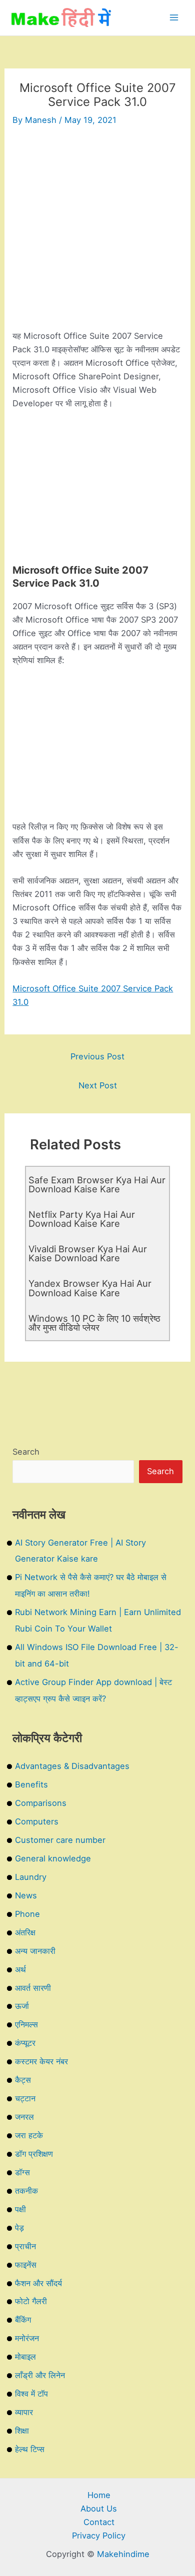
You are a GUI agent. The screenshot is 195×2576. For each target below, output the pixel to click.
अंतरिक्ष (25, 1932)
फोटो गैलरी (31, 2301)
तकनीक (26, 2191)
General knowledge (53, 1858)
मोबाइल (25, 2357)
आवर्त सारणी (33, 1988)
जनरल (24, 2117)
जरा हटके (29, 2135)
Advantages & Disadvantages (72, 1766)
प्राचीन (25, 2246)
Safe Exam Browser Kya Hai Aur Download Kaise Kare (97, 1184)
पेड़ (19, 2228)
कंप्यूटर (25, 2043)
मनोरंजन (27, 2338)
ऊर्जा (22, 2006)
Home (99, 2495)
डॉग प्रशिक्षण (34, 2154)
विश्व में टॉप (31, 2394)
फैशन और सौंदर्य (38, 2283)
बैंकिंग (23, 2320)
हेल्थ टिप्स (30, 2449)
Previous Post (97, 1056)
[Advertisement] (97, 232)
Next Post (98, 1085)
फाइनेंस (26, 2265)
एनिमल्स (26, 2024)
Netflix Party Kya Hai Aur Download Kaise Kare (82, 1219)
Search (26, 1452)
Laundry (31, 1877)
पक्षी (20, 2209)
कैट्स (23, 2080)
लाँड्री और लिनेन (40, 2375)
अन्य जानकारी (35, 1951)
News (26, 1895)
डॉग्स (22, 2172)
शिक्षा (22, 2431)
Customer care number (60, 1840)
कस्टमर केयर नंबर (41, 2061)
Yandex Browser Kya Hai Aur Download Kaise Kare (90, 1288)
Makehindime (123, 2554)
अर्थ (20, 1969)
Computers (37, 1821)
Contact (99, 2522)
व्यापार (24, 2412)
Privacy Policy (99, 2536)
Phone (27, 1914)
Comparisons (41, 1803)
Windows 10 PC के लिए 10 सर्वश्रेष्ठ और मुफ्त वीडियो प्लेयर (94, 1323)
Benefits (31, 1784)
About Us (99, 2509)
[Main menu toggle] (174, 18)
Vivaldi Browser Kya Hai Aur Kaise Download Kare (88, 1253)
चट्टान (25, 2098)
